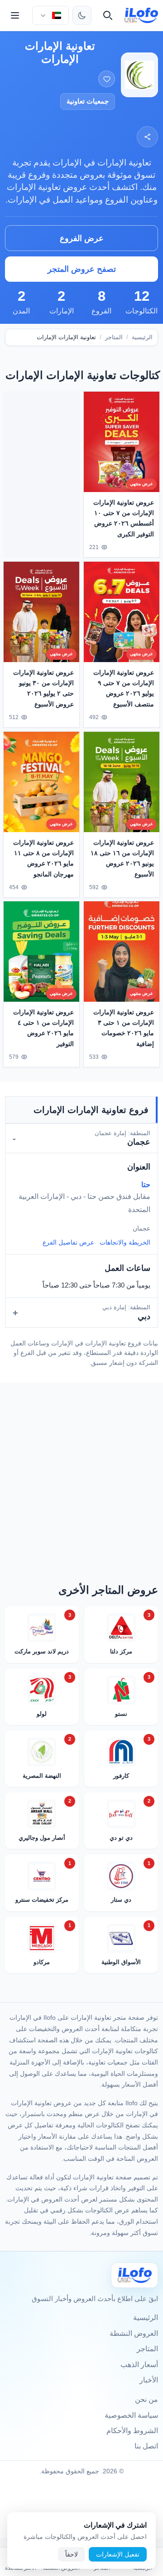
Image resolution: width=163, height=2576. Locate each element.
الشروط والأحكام (132, 2431)
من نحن (146, 2399)
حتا (146, 1185)
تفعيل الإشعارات (118, 2554)
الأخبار (149, 2380)
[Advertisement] (41, 473)
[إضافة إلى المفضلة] (107, 79)
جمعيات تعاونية (88, 101)
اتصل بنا (146, 2446)
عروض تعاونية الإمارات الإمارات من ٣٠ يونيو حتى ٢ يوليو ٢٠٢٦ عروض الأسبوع (43, 688)
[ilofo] (141, 15)
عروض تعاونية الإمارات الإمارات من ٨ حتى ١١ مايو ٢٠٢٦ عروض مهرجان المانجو (43, 858)
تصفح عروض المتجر (82, 269)
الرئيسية (142, 337)
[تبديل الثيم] (82, 15)
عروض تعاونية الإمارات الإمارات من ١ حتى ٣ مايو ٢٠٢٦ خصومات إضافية (124, 1028)
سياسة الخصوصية (131, 2415)
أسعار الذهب (139, 2365)
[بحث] (108, 15)
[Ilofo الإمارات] (134, 2275)
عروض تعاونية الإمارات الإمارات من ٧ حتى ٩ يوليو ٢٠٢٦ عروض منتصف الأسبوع (124, 688)
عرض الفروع (82, 238)
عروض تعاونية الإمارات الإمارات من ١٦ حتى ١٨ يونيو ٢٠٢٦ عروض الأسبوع (122, 858)
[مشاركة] (147, 137)
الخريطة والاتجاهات (125, 1242)
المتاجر (114, 337)
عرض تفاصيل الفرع (68, 1242)
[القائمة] (15, 15)
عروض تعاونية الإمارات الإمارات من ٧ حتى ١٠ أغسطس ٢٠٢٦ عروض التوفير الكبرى (124, 518)
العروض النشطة (134, 2333)
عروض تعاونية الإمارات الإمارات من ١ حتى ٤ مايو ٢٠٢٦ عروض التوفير (43, 1028)
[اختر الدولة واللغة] (50, 15)
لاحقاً (72, 2554)
